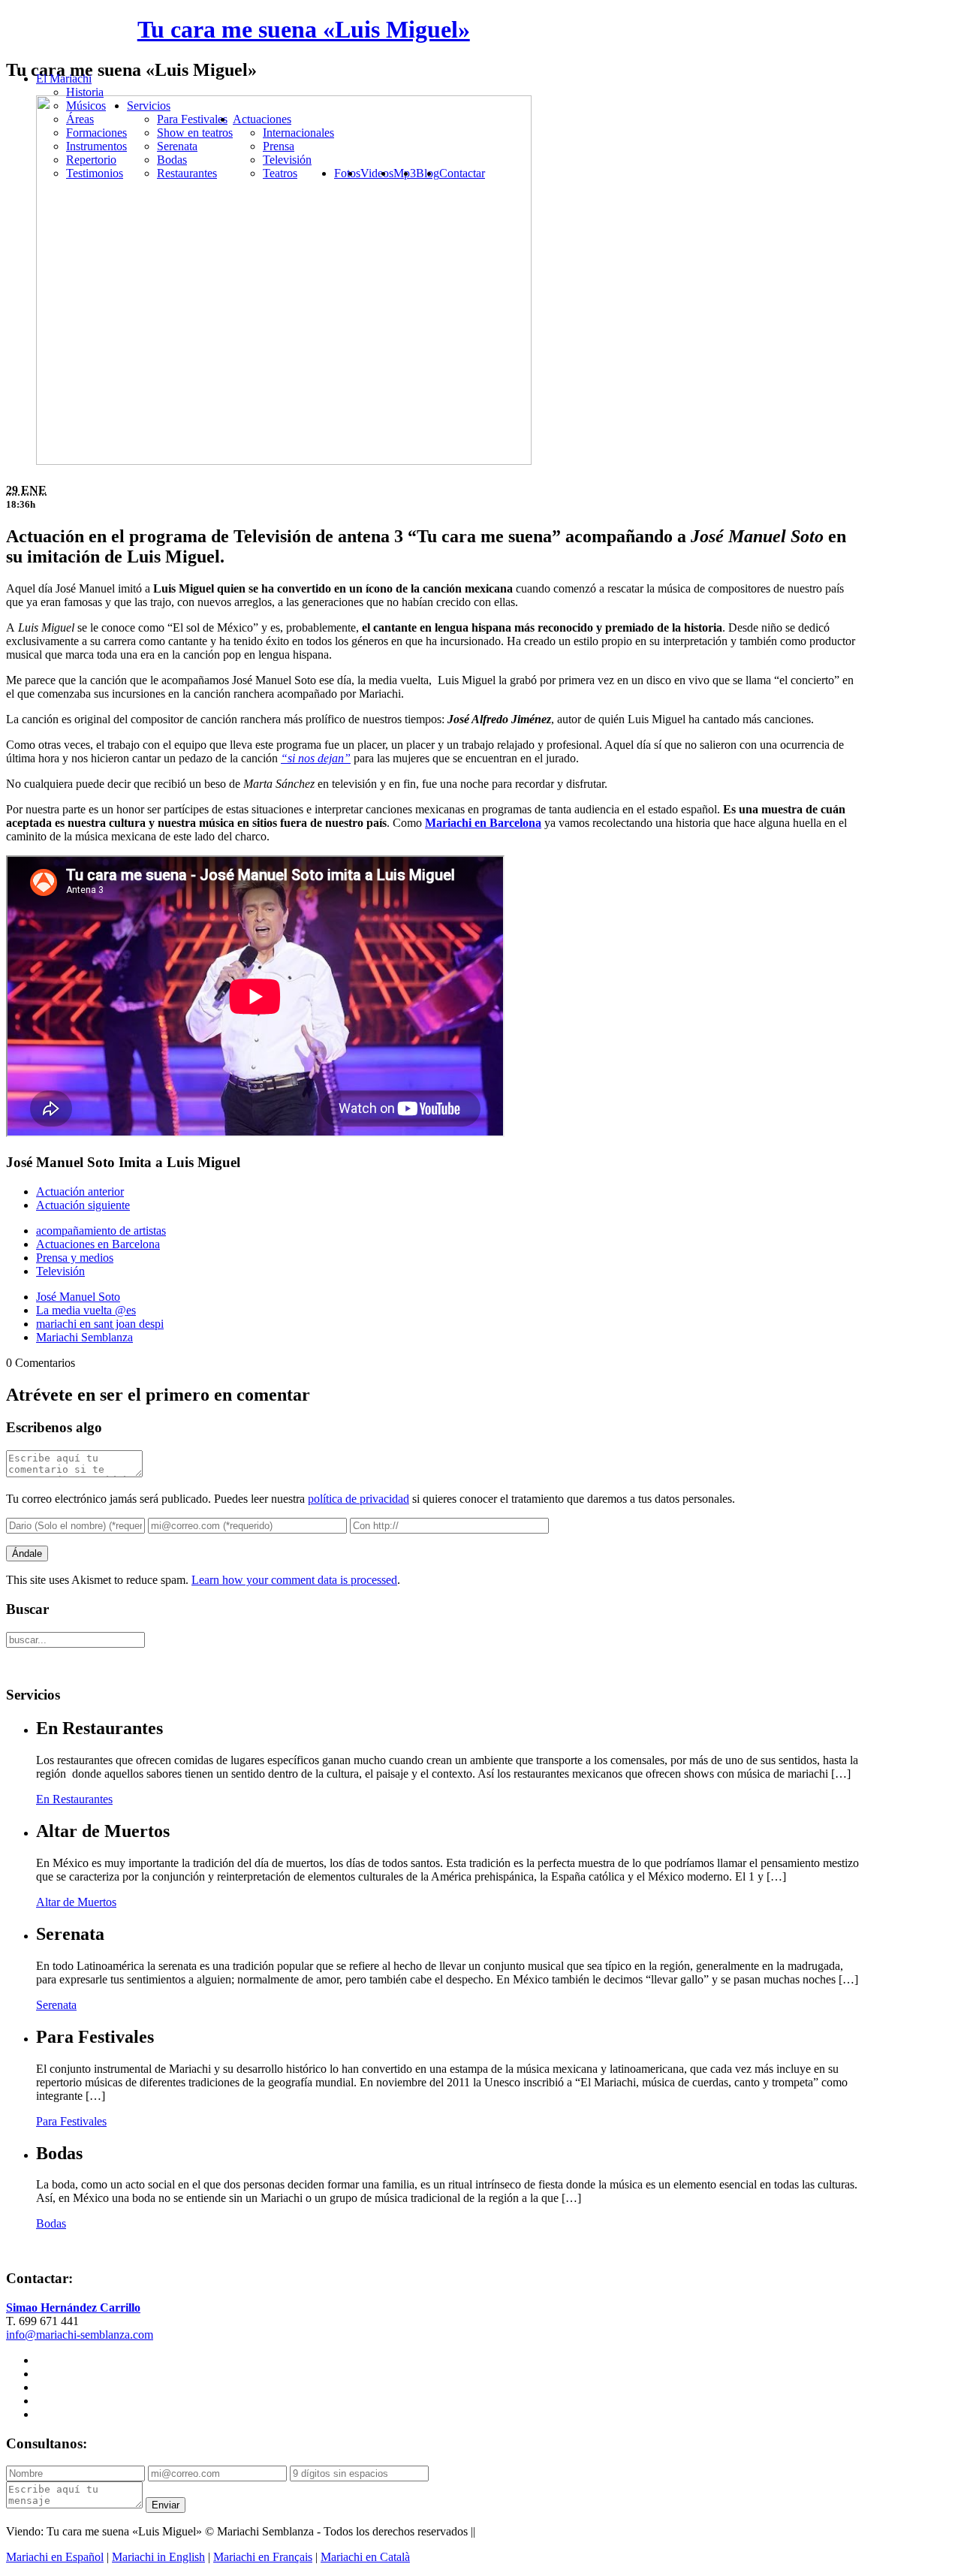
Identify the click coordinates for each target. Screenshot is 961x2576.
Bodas (172, 160)
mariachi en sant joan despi (100, 1324)
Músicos (86, 106)
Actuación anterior (80, 1191)
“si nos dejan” (316, 758)
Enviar (166, 2505)
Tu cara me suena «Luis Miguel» (304, 29)
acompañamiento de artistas (101, 1231)
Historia (85, 92)
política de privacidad (358, 1499)
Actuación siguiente (83, 1205)
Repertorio (91, 160)
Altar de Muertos (76, 1902)
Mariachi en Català (365, 2557)
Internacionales (298, 133)
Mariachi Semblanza (84, 1337)
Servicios (149, 106)
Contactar (462, 173)
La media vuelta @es (86, 1310)
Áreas (80, 119)
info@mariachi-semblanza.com (80, 2335)
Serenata (177, 146)
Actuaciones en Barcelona (98, 1244)
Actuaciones (262, 119)
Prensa (279, 146)
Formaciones (96, 133)
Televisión (287, 160)
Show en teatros (195, 133)
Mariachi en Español (55, 2557)
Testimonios (95, 173)
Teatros (280, 173)
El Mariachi (64, 78)
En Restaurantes (74, 1799)
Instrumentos (96, 146)
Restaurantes (187, 173)
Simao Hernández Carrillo (73, 2308)
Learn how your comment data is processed (294, 1580)
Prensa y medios (75, 1258)
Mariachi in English (158, 2557)
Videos (377, 173)
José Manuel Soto (78, 1297)
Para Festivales (192, 119)
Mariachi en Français (263, 2557)
